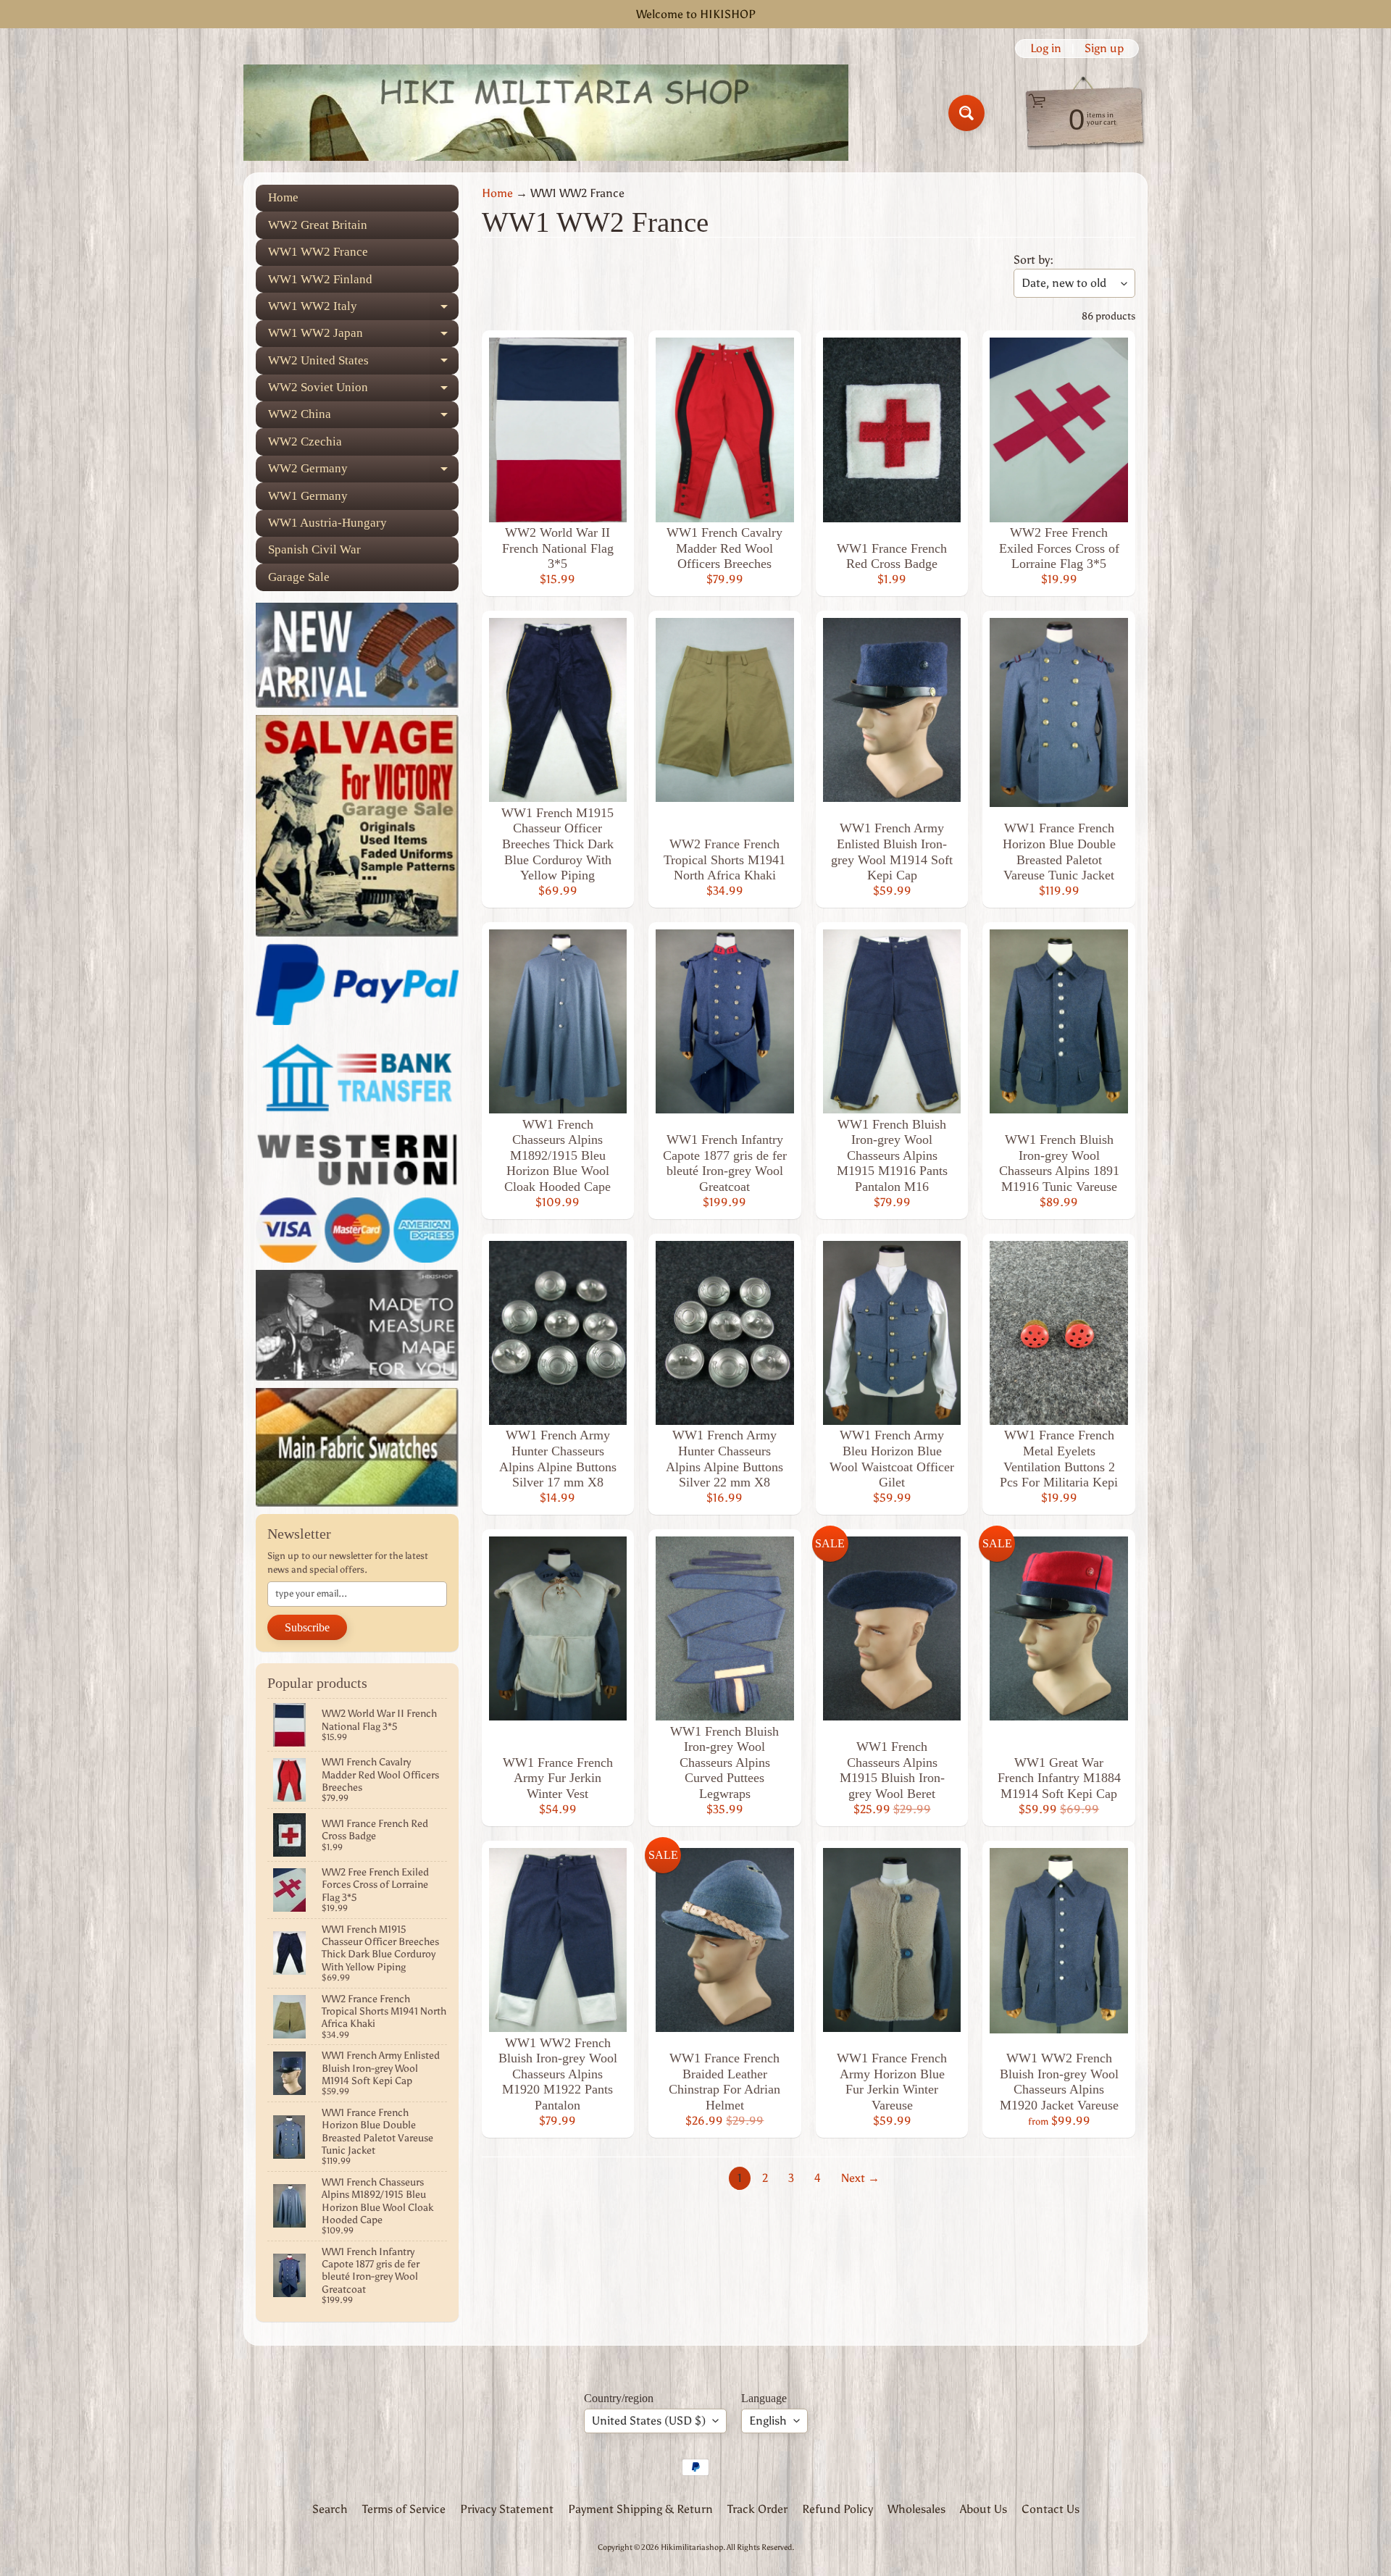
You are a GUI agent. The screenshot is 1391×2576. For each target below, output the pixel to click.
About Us (983, 2509)
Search (330, 2509)
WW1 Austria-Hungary (327, 523)
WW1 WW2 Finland (320, 279)
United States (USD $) (649, 2421)
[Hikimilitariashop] (546, 113)
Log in (1046, 49)
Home (283, 197)
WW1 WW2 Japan (363, 336)
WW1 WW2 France (318, 252)
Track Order (757, 2509)
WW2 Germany (363, 472)
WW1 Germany (308, 496)
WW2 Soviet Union (363, 391)
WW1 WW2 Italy (363, 309)
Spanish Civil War (314, 549)
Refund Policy (837, 2509)
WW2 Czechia (305, 442)
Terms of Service (404, 2509)
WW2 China (363, 418)
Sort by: (1033, 260)
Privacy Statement (507, 2509)
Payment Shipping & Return (640, 2509)
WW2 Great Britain (318, 225)
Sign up (1104, 49)
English (768, 2421)
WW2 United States (363, 364)
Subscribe (307, 1627)
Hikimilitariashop (692, 2547)
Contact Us (1050, 2509)
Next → (860, 2178)
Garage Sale (299, 577)
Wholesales (916, 2509)
